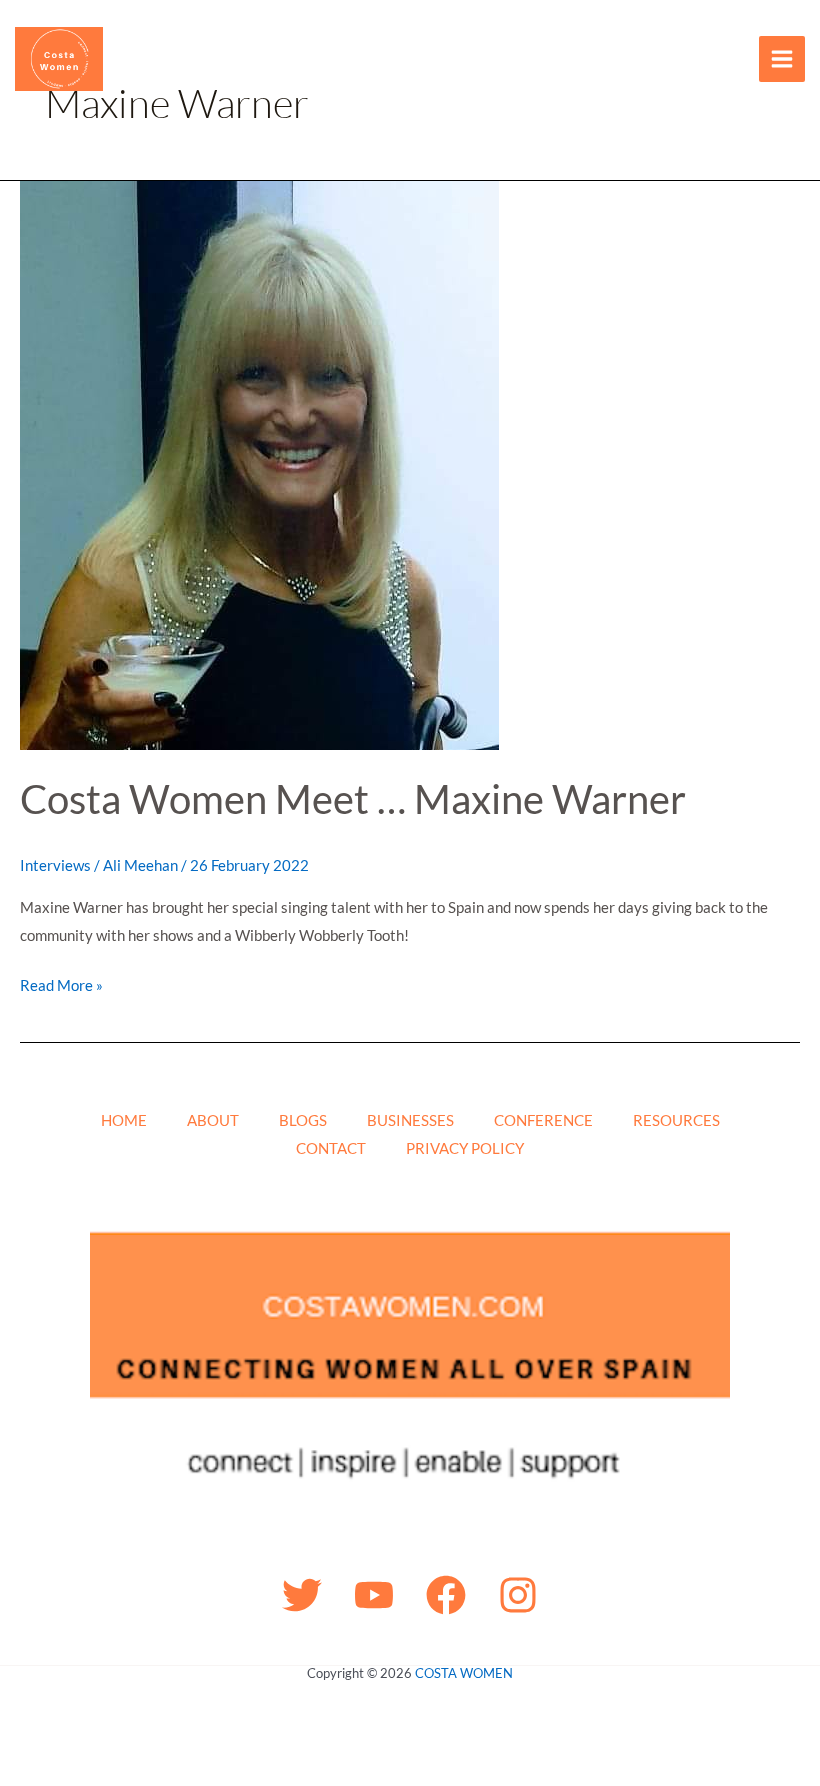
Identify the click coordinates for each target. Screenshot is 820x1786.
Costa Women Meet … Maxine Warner (353, 799)
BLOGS (303, 1120)
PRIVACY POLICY (465, 1148)
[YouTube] (374, 1595)
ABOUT (213, 1120)
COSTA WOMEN (464, 1673)
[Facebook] (446, 1595)
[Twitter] (302, 1595)
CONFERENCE (543, 1120)
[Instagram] (518, 1595)
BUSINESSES (410, 1120)
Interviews (55, 865)
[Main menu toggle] (782, 59)
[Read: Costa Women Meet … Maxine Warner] (259, 463)
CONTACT (331, 1148)
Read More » (61, 983)
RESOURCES (676, 1120)
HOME (124, 1120)
